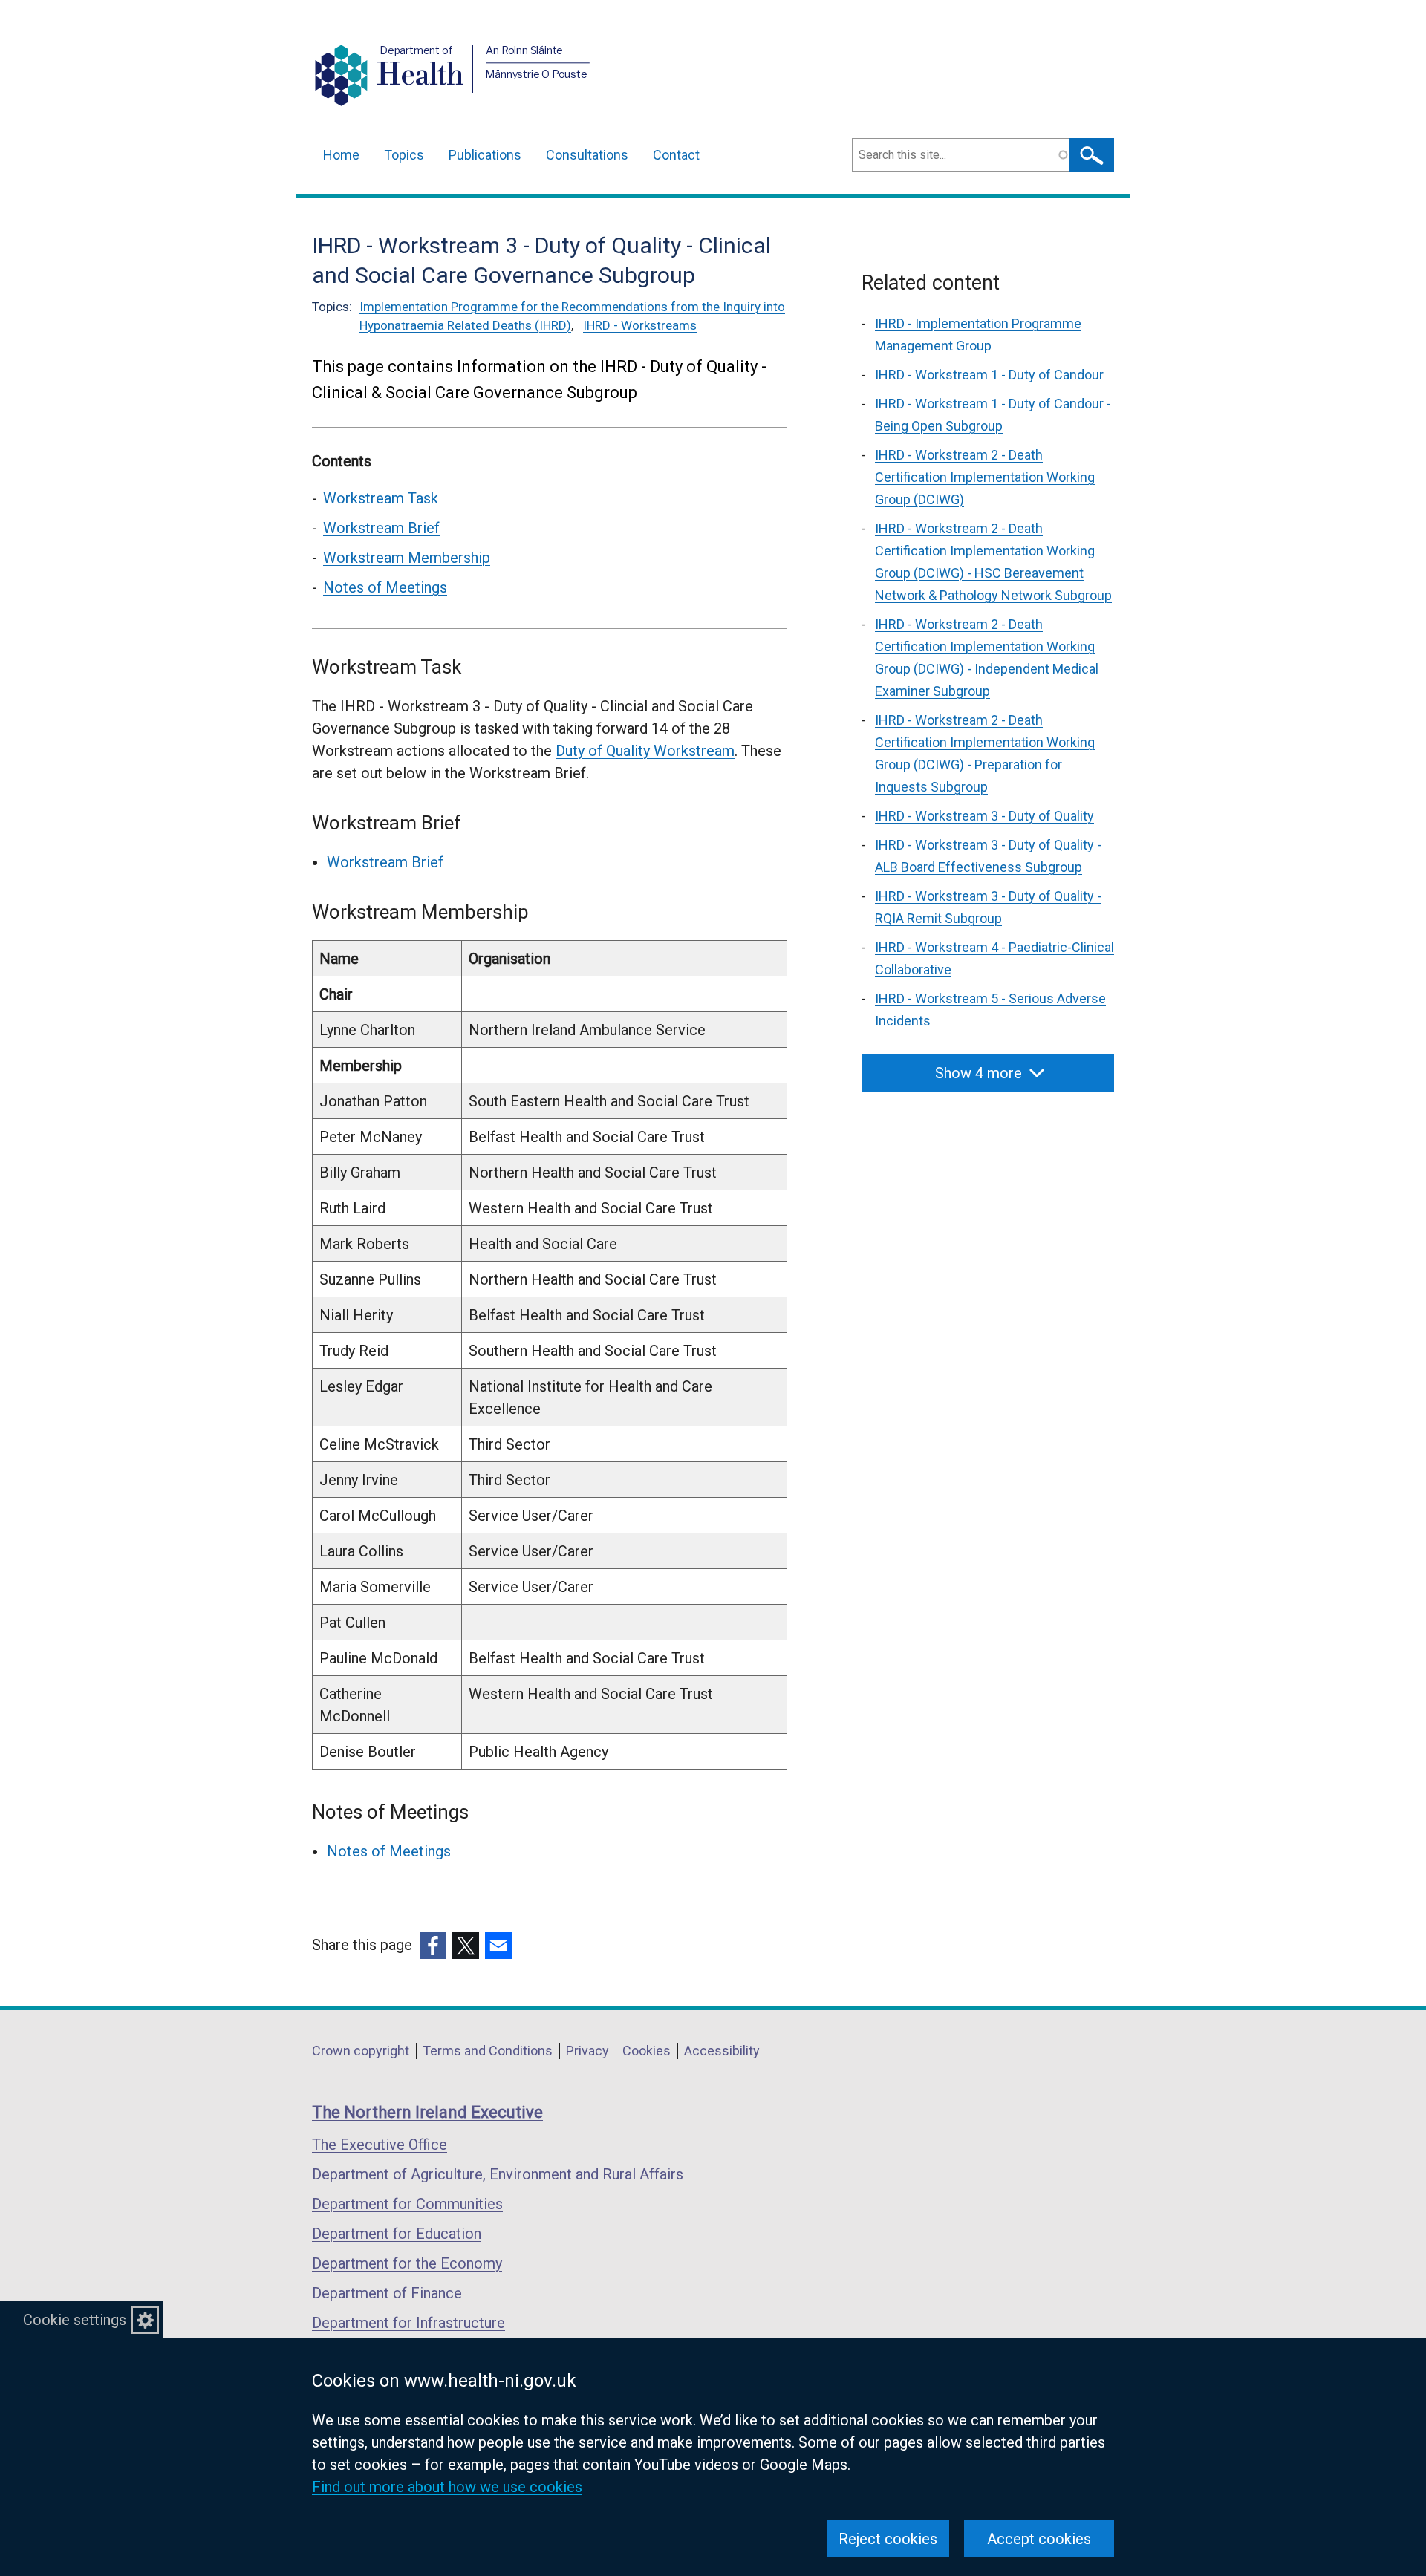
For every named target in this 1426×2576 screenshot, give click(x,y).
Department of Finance (387, 2293)
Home (341, 155)
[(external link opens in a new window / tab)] (433, 1946)
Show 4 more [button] (979, 1073)
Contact (676, 155)
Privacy (587, 2051)
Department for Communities (407, 2204)
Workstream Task (381, 498)
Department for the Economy (407, 2263)
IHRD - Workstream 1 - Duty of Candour (989, 375)
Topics (404, 155)
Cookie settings (75, 2320)
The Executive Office (380, 2145)
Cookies (647, 2051)
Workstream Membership (407, 558)
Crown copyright (361, 2051)
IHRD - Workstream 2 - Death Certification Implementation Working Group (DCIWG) (985, 477)
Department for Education (397, 2234)
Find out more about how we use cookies (447, 2487)
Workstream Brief (381, 528)
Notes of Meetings (385, 587)
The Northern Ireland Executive (427, 2112)
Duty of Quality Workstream (645, 751)
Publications (485, 155)
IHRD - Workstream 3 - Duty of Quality (984, 816)
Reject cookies (888, 2539)
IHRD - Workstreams (640, 325)
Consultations (587, 155)
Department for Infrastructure (408, 2323)
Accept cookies (1039, 2539)
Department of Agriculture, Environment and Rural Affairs (498, 2174)
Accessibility (722, 2051)
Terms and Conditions (488, 2051)
